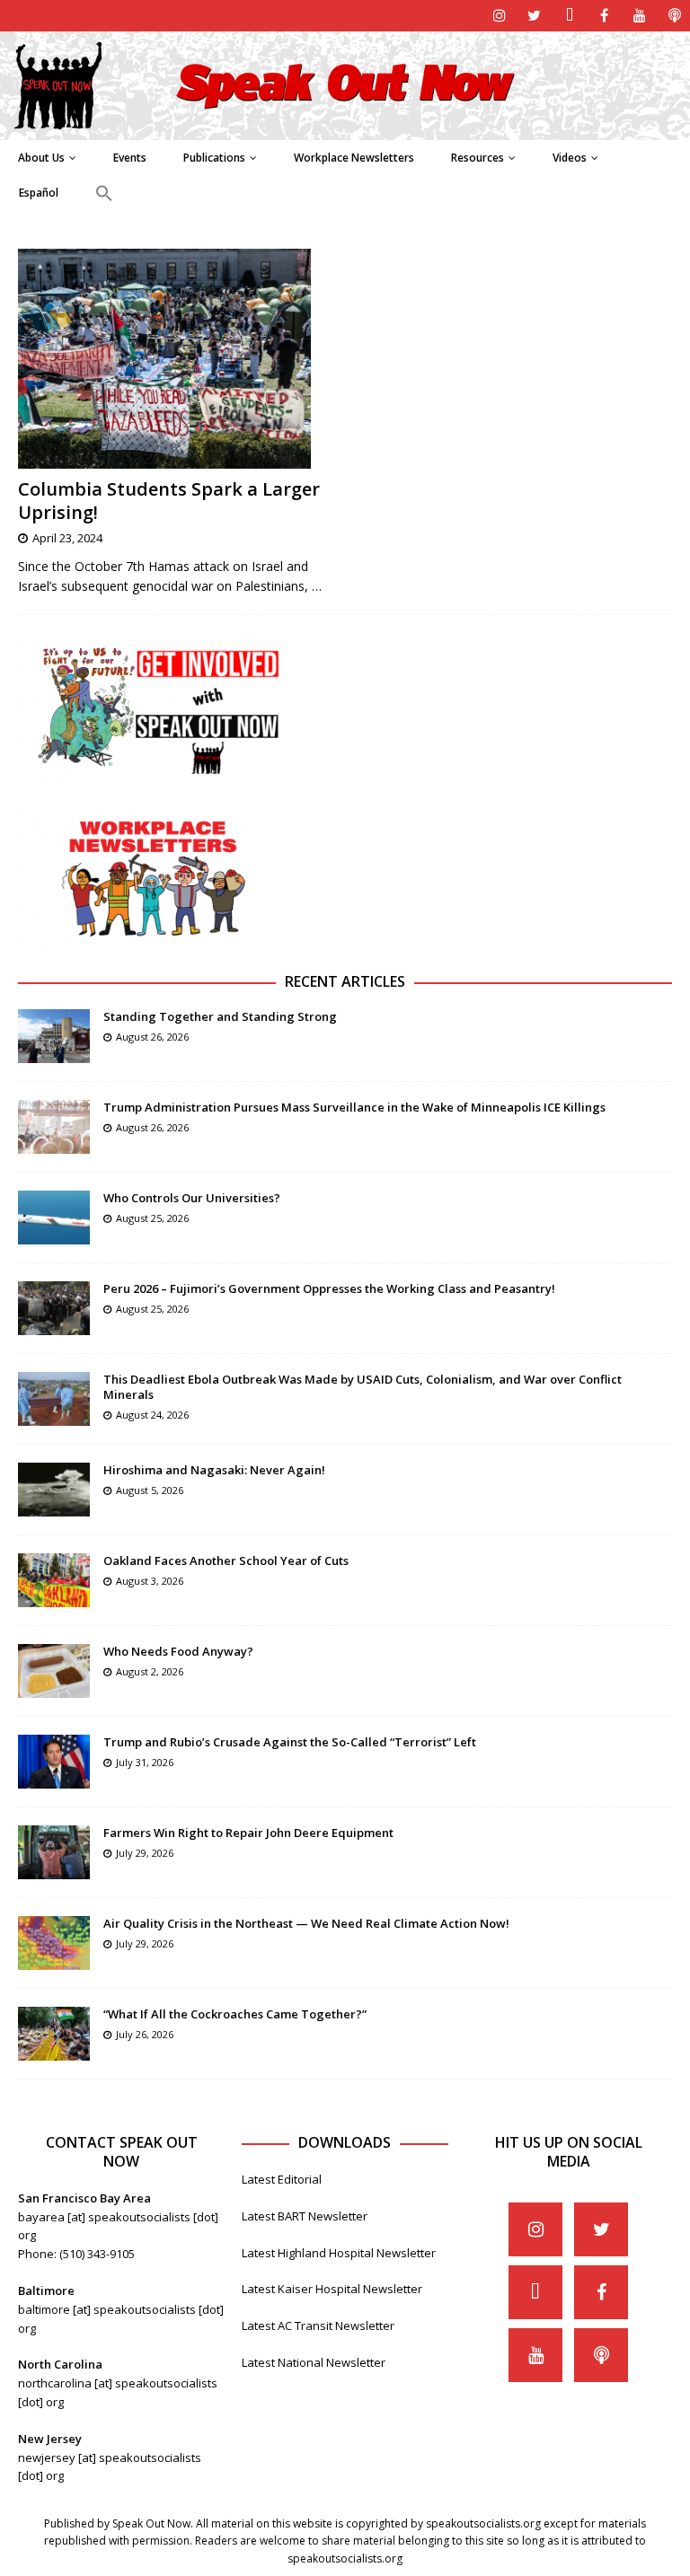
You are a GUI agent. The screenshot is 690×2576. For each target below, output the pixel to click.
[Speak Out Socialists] (345, 129)
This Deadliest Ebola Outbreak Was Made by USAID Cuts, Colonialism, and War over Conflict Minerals (363, 1387)
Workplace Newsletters (354, 158)
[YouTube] (639, 16)
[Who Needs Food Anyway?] (54, 1671)
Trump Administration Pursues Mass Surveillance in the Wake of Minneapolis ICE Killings (354, 1107)
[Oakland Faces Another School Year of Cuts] (54, 1580)
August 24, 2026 (152, 1415)
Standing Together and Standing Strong (220, 1016)
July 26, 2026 (145, 2034)
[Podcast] (674, 16)
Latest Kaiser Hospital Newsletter (332, 2289)
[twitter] (534, 16)
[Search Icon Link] (104, 194)
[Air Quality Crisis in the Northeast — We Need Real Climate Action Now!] (54, 1943)
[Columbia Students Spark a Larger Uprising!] (176, 359)
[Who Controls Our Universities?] (54, 1218)
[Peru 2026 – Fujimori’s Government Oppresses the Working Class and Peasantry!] (54, 1308)
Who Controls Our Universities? (192, 1198)
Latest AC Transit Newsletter (318, 2325)
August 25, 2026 (152, 1218)
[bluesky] (569, 16)
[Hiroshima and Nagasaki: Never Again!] (54, 1490)
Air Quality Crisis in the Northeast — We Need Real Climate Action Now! (306, 1923)
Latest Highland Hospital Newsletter (339, 2253)
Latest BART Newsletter (305, 2216)
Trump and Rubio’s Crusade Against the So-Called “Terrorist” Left (290, 1742)
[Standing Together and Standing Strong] (54, 1036)
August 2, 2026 (150, 1671)
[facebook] (604, 16)
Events (130, 158)
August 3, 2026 (150, 1581)
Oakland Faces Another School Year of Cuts (226, 1561)
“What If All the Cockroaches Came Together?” (235, 2014)
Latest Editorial (282, 2179)
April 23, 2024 (67, 538)
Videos (570, 158)
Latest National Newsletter (314, 2362)
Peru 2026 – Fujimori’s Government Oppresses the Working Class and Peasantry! (329, 1288)
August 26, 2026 (152, 1037)
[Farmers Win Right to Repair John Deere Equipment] (54, 1852)
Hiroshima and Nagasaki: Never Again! (214, 1470)
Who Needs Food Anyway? (178, 1651)
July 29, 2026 (145, 1853)
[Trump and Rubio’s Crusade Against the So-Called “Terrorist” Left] (54, 1762)
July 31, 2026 (145, 1762)
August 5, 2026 (150, 1490)
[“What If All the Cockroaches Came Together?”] (54, 2034)
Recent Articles (345, 981)
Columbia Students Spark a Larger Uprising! (169, 501)
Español (39, 193)
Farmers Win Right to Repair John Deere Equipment (248, 1833)
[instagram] (499, 16)
